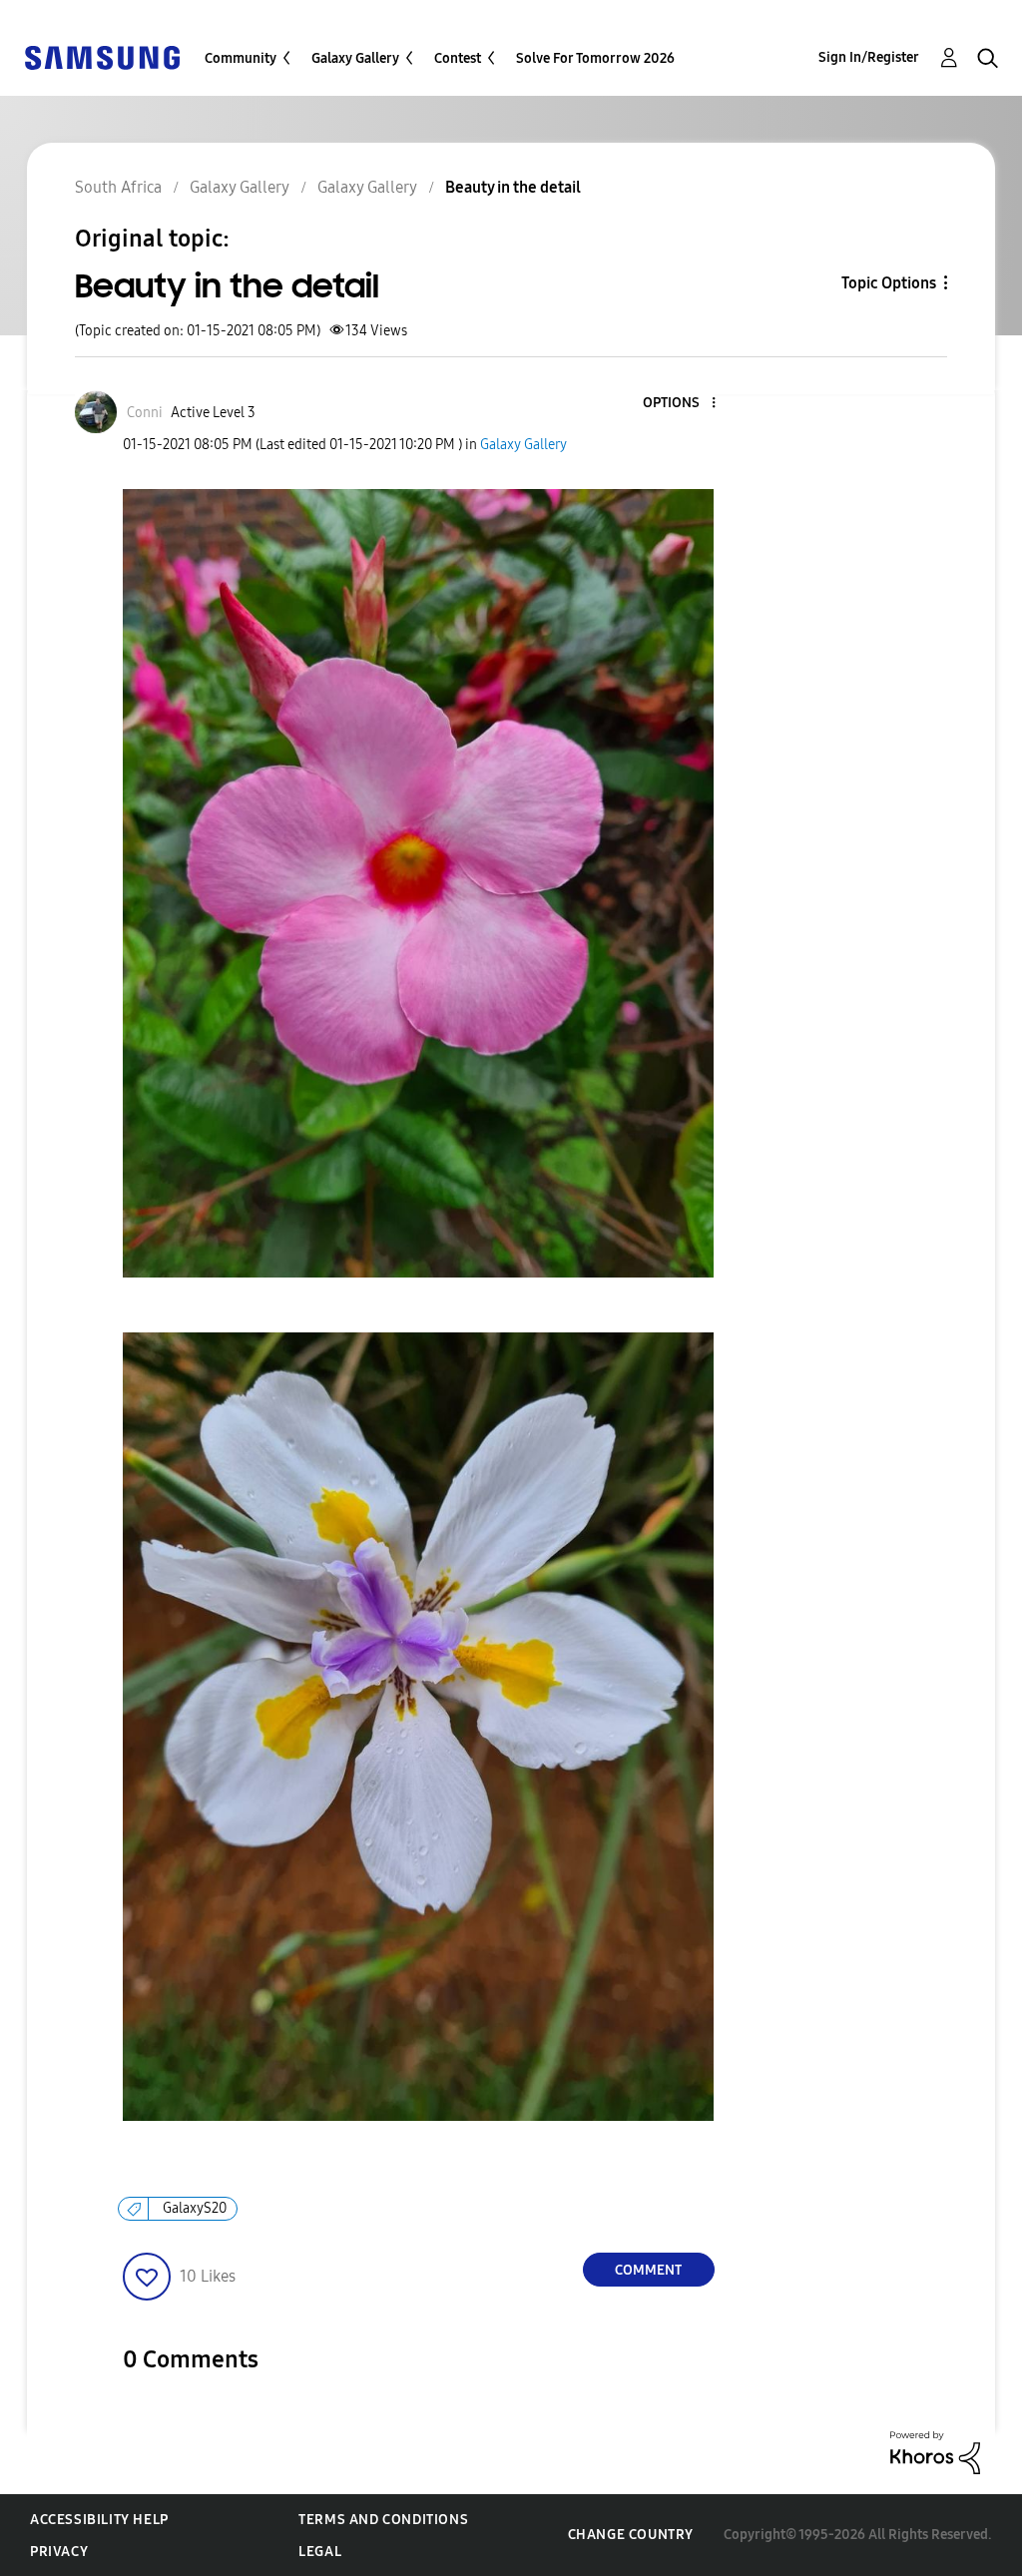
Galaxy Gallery (355, 58)
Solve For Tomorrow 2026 (595, 58)
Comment (648, 2270)
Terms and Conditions (383, 2520)
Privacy (59, 2552)
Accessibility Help (99, 2520)
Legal (320, 2552)
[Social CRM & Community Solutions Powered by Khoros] (935, 2452)
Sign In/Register (869, 57)
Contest (458, 58)
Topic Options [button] (889, 283)
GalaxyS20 (195, 2208)
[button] (680, 404)
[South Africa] (102, 56)
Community (241, 58)
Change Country (631, 2535)
